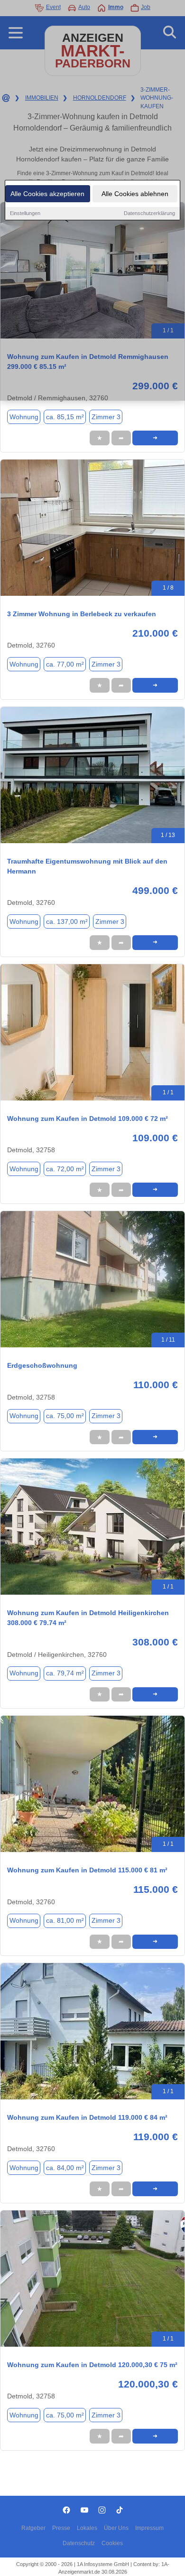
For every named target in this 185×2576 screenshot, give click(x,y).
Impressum (149, 2528)
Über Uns (116, 2528)
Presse (61, 2528)
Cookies (112, 2543)
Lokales (87, 2528)
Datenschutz (79, 2543)
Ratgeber (33, 2528)
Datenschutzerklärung (149, 213)
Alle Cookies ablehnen (135, 194)
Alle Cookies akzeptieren (47, 194)
